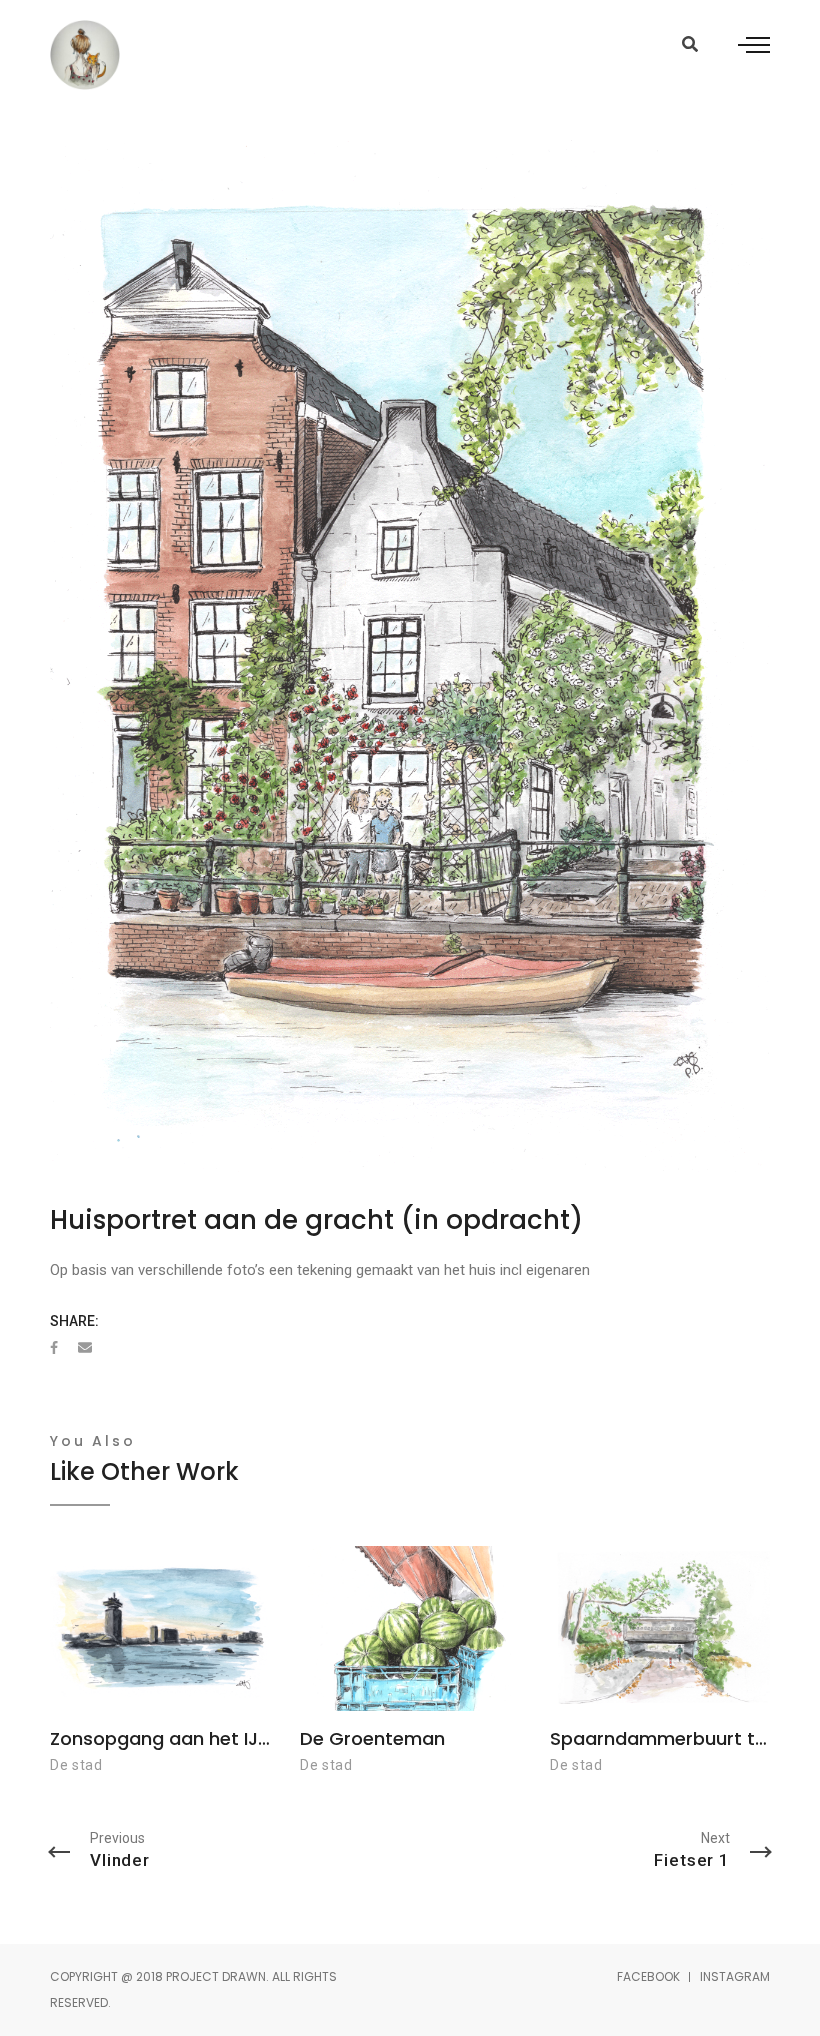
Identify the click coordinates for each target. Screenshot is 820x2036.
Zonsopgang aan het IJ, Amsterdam (213, 1738)
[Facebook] (54, 1348)
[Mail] (85, 1348)
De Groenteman (372, 1738)
